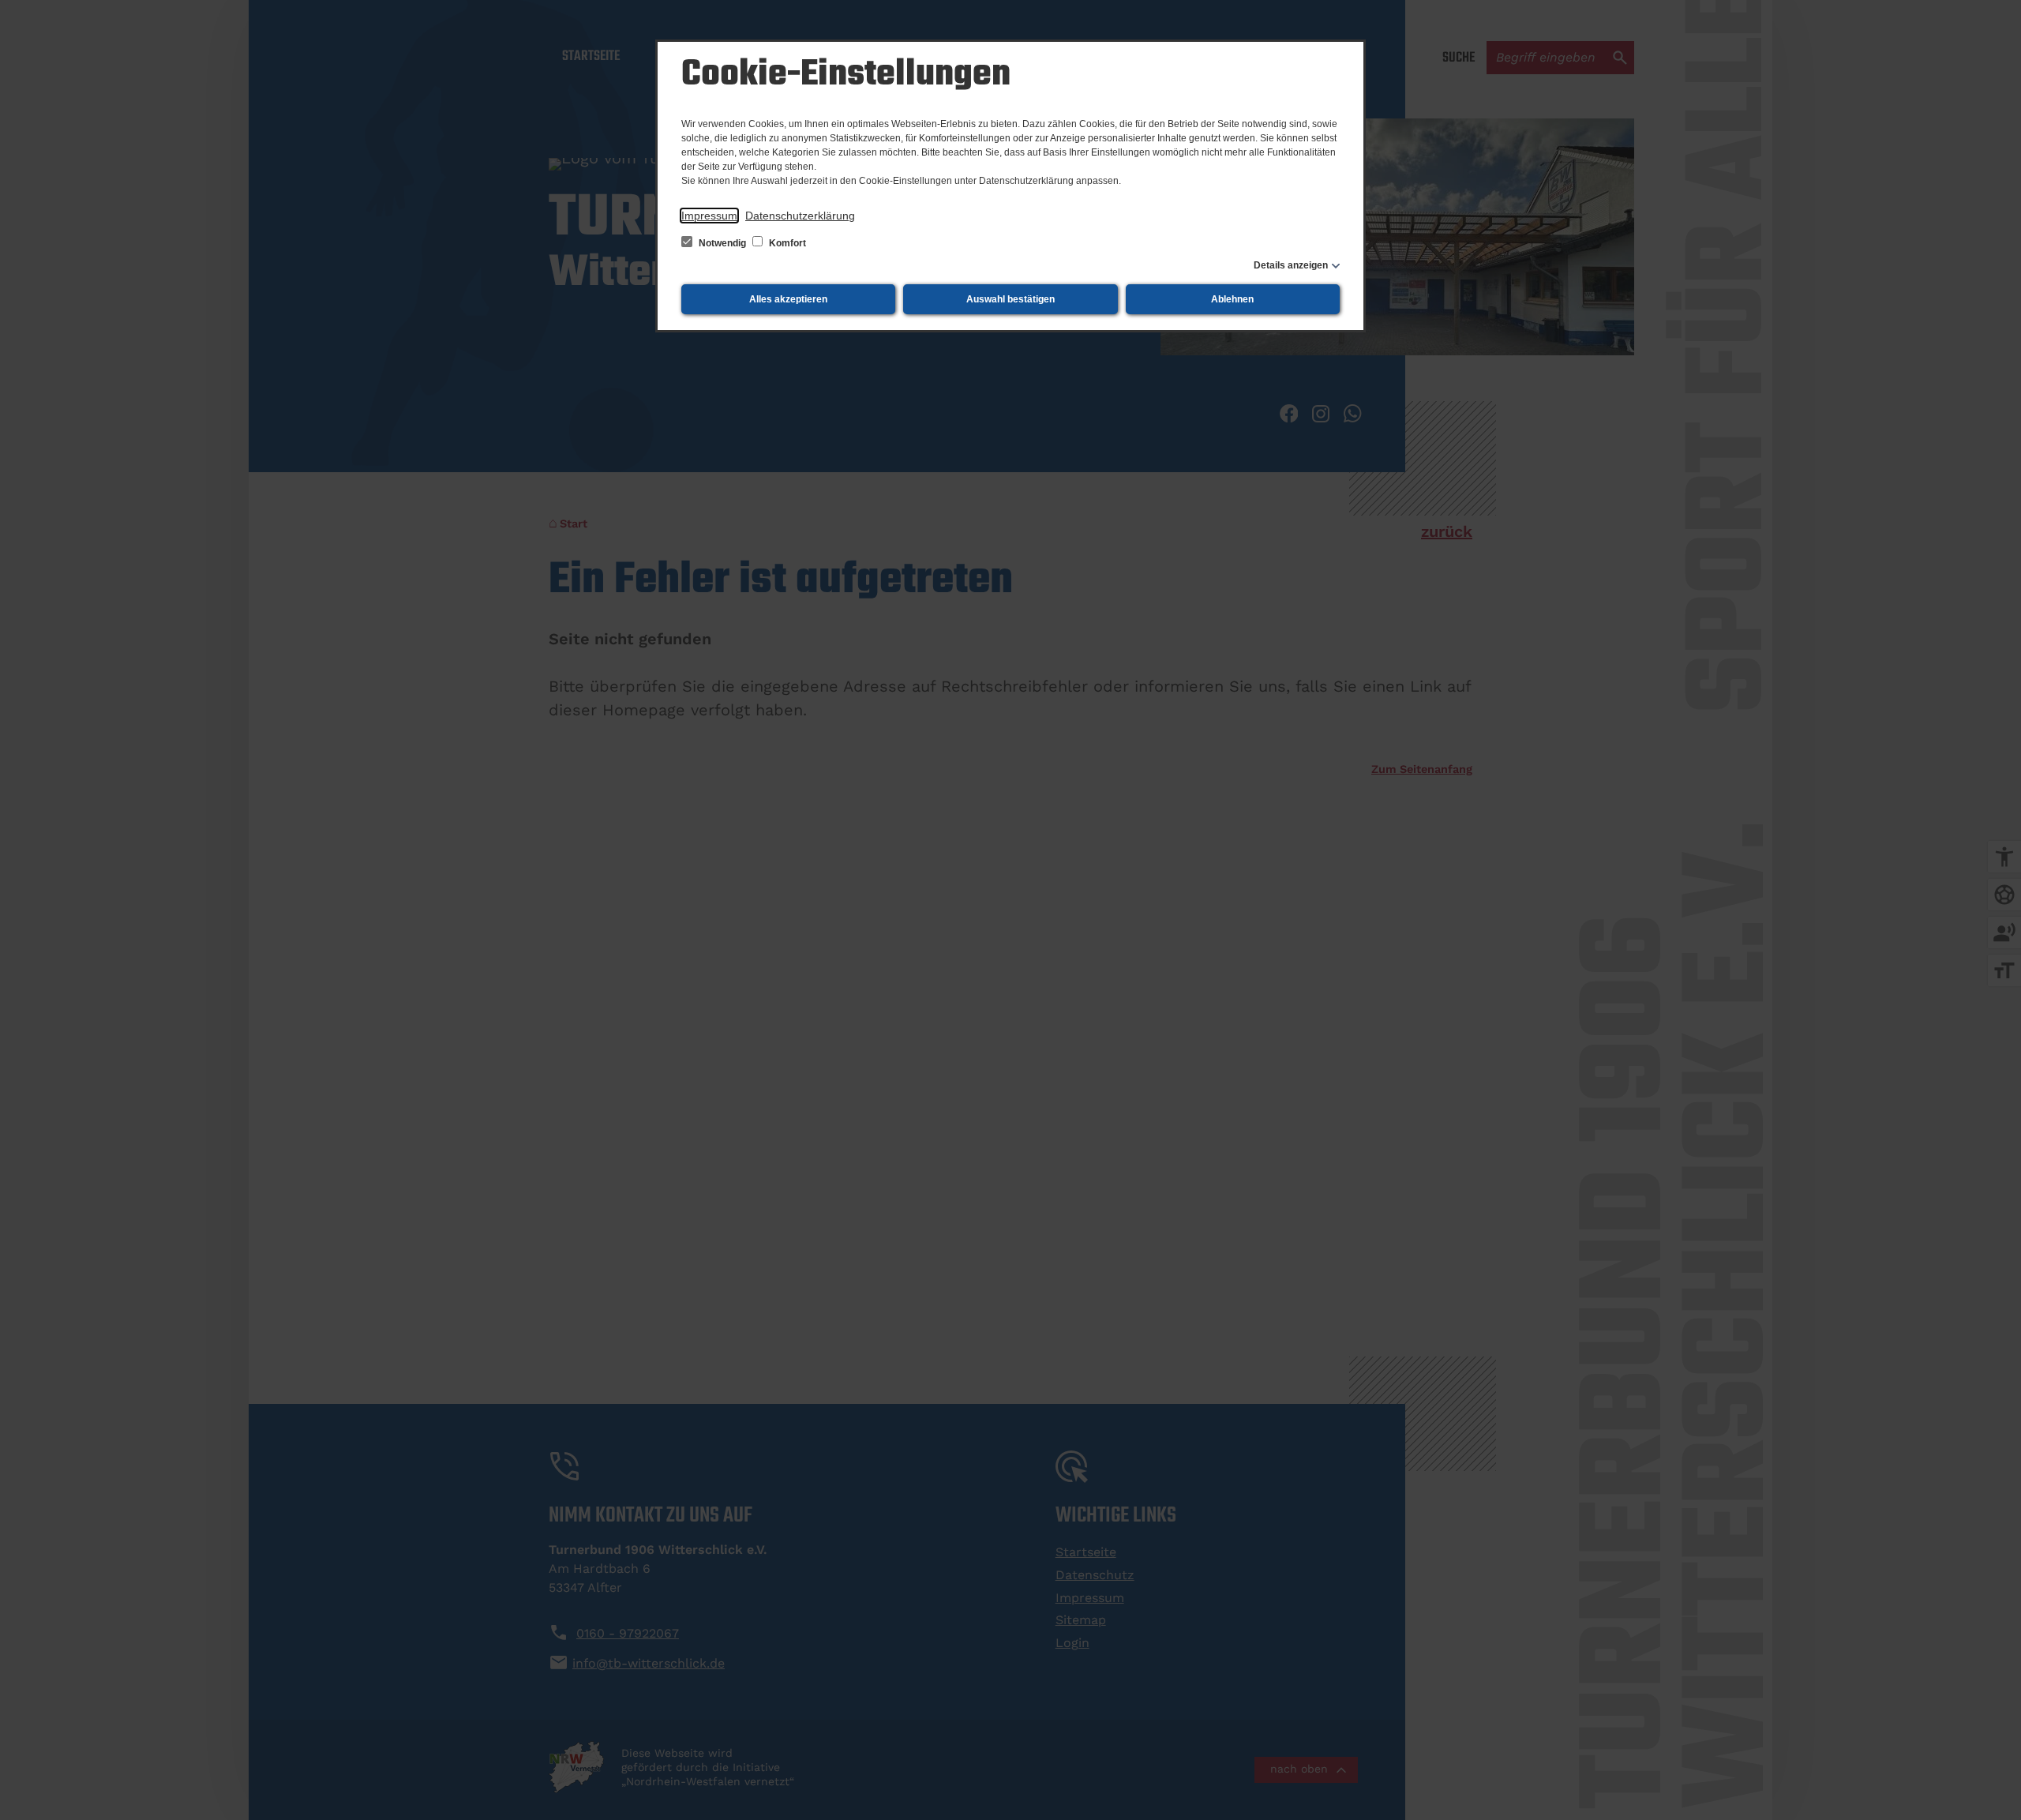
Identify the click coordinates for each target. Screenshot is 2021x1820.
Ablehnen (1232, 299)
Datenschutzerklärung (800, 216)
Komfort (786, 243)
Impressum (709, 216)
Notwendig (722, 243)
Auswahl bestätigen (1010, 299)
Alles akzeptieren (788, 299)
